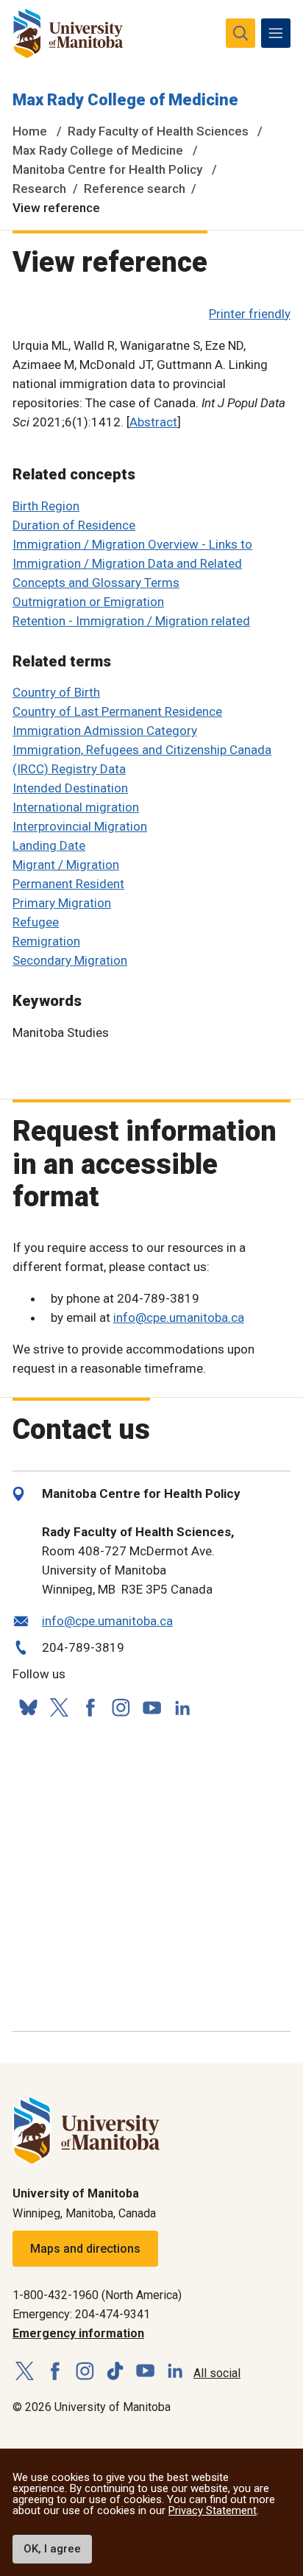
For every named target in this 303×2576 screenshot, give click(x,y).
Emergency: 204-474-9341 (81, 2314)
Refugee (36, 922)
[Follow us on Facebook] (90, 1707)
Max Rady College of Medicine (125, 100)
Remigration (46, 941)
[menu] (276, 33)
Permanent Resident (68, 884)
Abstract (153, 422)
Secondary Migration (70, 960)
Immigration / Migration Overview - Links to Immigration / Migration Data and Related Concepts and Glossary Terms (132, 563)
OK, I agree (52, 2549)
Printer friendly (250, 314)
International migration (76, 807)
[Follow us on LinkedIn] (182, 1706)
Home (30, 131)
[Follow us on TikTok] (115, 2372)
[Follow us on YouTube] (151, 1705)
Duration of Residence (74, 525)
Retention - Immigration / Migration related (131, 621)
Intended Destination (70, 788)
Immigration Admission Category (105, 731)
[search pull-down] (240, 33)
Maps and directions (85, 2249)
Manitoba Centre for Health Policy (107, 169)
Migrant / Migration (66, 865)
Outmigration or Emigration (88, 602)
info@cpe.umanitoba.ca (179, 1317)
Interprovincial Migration (80, 826)
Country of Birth (56, 692)
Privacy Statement (213, 2510)
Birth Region (46, 506)
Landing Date (49, 845)
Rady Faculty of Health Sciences (158, 131)
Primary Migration (62, 903)
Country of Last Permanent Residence (117, 711)
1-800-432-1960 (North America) (97, 2295)
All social (217, 2373)
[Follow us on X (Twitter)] (59, 1707)
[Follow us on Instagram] (121, 1707)
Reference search (135, 189)
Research (39, 189)
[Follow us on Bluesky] (28, 1707)
